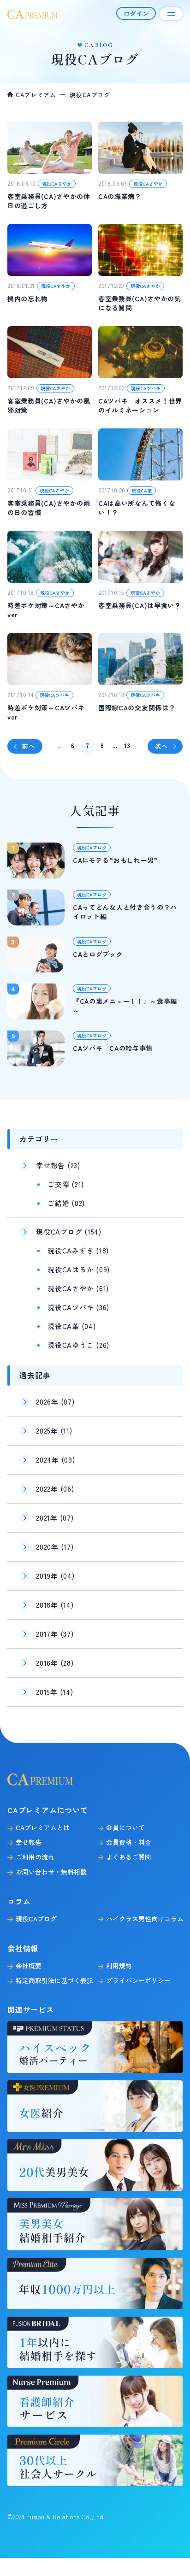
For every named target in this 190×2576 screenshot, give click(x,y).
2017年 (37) (55, 1634)
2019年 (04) (55, 1576)
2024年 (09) (56, 1460)
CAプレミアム (36, 95)
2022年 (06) (55, 1489)
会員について (125, 1827)
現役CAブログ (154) (69, 1232)
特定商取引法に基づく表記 (54, 1980)
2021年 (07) (55, 1518)
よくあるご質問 (129, 1857)
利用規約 (119, 1966)
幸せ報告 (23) (58, 1165)
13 (127, 746)
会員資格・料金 (129, 1842)
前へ (28, 746)
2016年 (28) (55, 1663)
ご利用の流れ (35, 1857)
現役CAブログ (36, 1919)
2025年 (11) (54, 1431)
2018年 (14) (55, 1605)
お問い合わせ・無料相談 (51, 1872)
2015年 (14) (55, 1692)
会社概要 (29, 1966)
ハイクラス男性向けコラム (145, 1919)
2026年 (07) (55, 1402)
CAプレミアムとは (43, 1827)
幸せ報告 (29, 1842)
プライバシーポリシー (138, 1980)
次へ (161, 746)
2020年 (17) (55, 1547)
